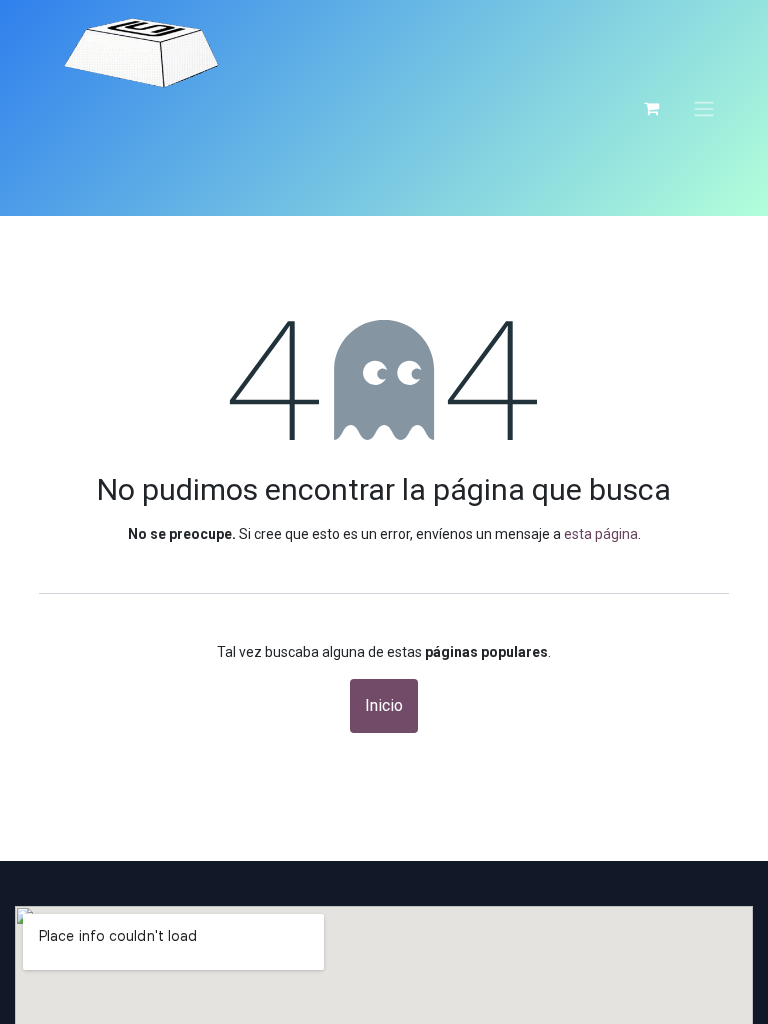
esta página (601, 534)
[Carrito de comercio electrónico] (651, 108)
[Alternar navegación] (704, 108)
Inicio (384, 705)
